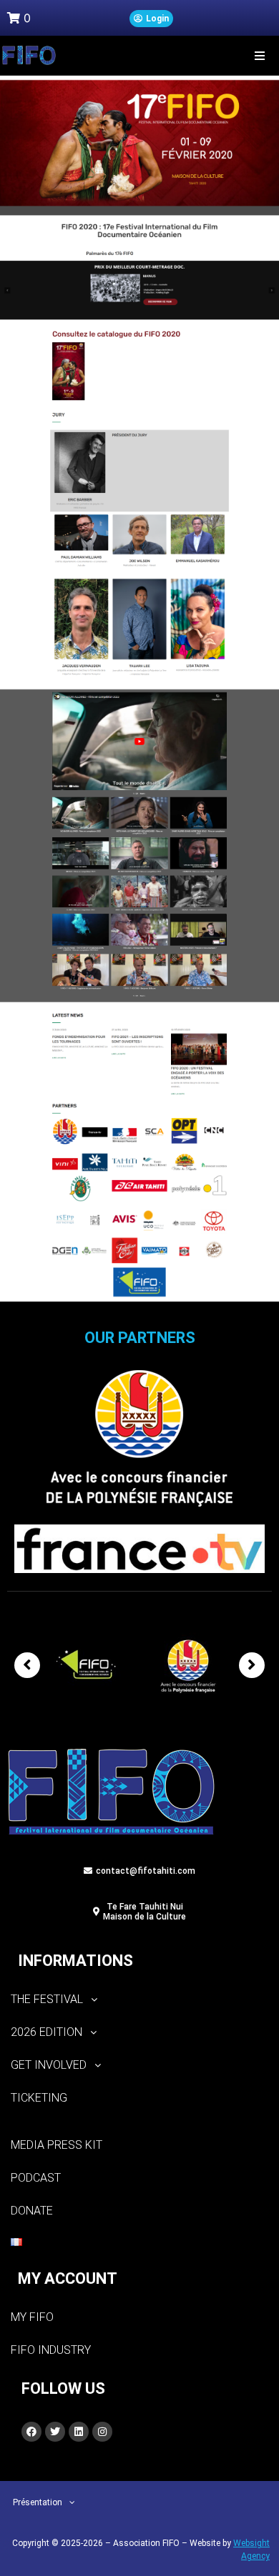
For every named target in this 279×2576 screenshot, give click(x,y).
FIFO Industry (51, 2350)
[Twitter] (55, 2432)
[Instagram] (102, 2432)
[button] (259, 55)
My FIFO (32, 2317)
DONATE (32, 2211)
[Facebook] (31, 2432)
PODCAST (36, 2178)
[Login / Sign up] (151, 19)
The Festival (47, 1999)
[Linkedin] (79, 2432)
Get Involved (49, 2065)
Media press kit (57, 2145)
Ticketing (39, 2098)
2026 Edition (46, 2032)
